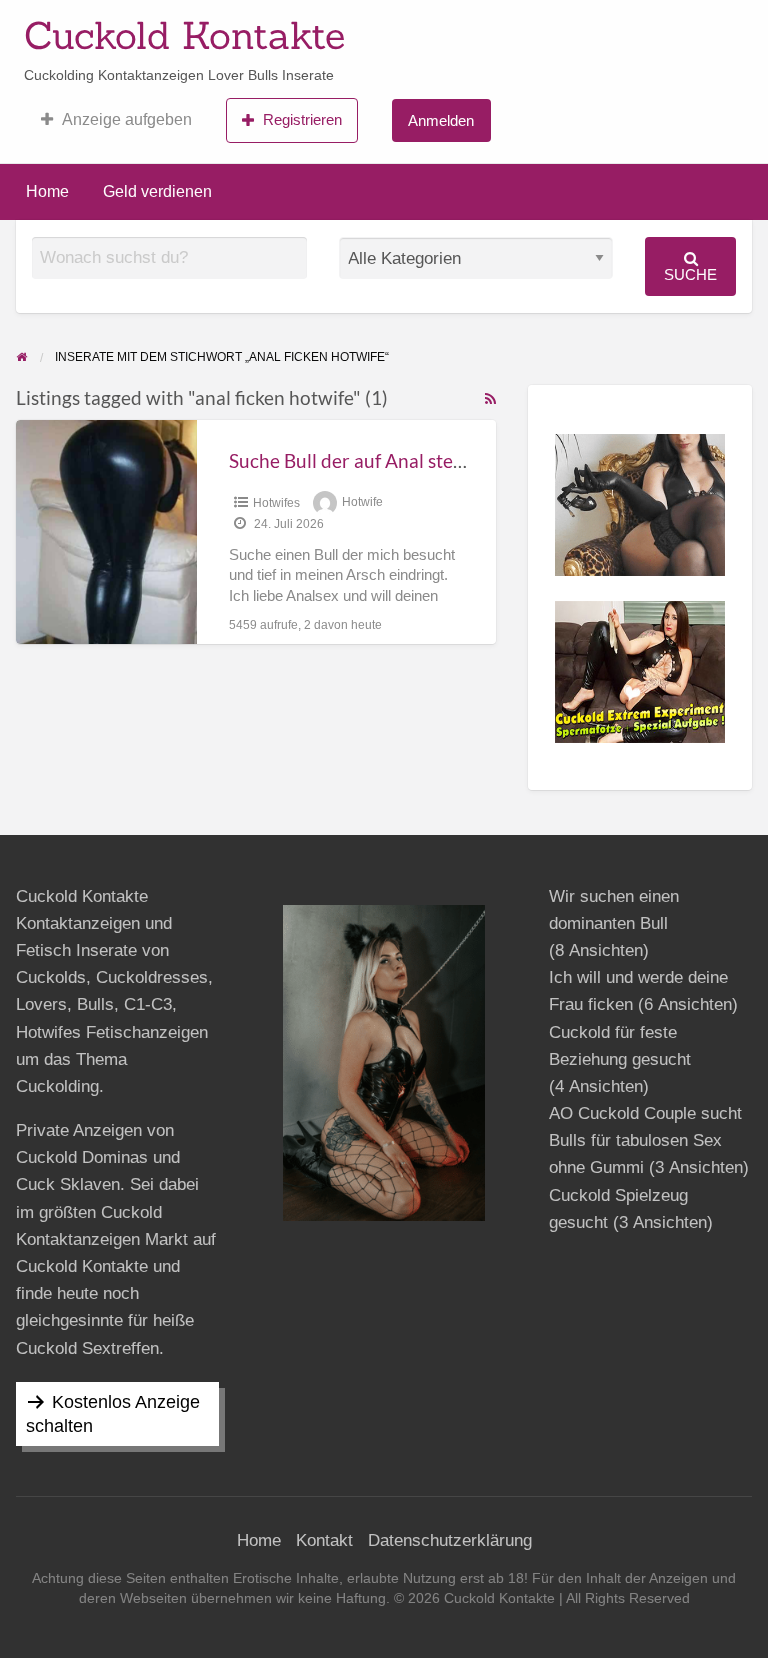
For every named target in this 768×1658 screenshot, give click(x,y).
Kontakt (324, 1540)
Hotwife (362, 503)
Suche (690, 274)
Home (47, 191)
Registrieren (302, 119)
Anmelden (441, 120)
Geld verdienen (157, 191)
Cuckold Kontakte (184, 35)
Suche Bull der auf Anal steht (350, 460)
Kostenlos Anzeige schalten (113, 1414)
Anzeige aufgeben (127, 119)
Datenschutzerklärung (450, 1540)
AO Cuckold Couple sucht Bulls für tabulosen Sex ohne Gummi (645, 1140)
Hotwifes (276, 503)
